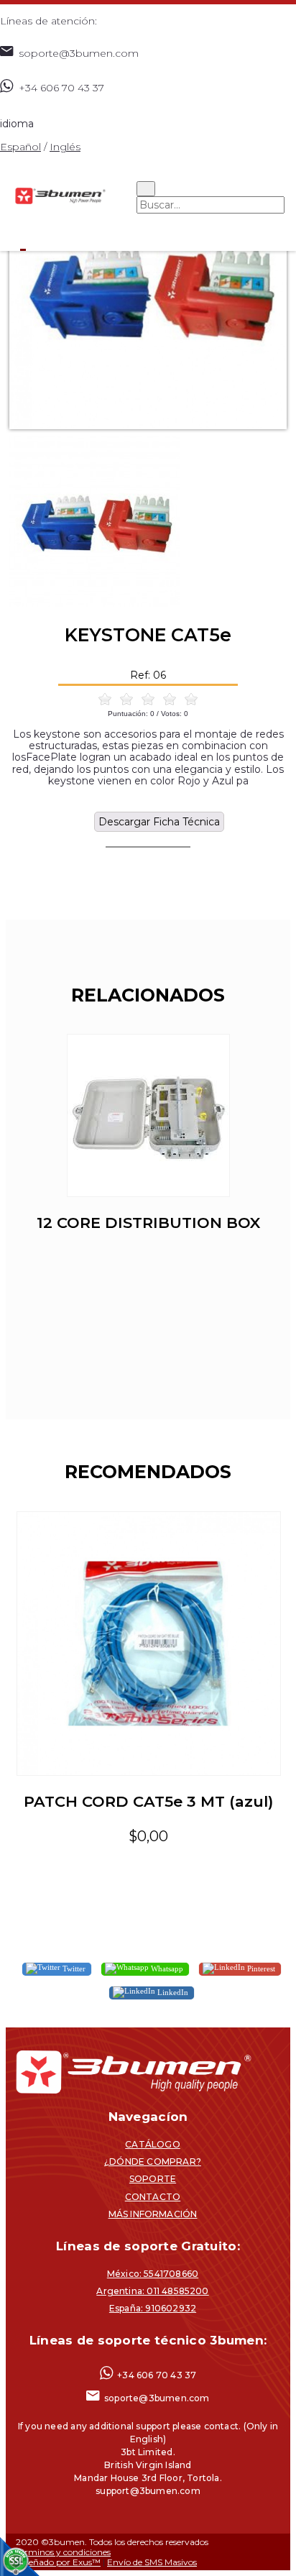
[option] (148, 290)
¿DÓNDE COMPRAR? (153, 2162)
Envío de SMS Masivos (152, 2562)
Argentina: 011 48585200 (152, 2291)
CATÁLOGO (153, 2144)
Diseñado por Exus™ (58, 2562)
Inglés (65, 147)
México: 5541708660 (153, 2274)
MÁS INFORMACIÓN (153, 2214)
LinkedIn (172, 1992)
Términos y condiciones (63, 2552)
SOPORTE (153, 2179)
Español (20, 147)
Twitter (73, 1968)
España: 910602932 (153, 2308)
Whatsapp (166, 1968)
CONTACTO (153, 2197)
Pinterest (260, 1968)
